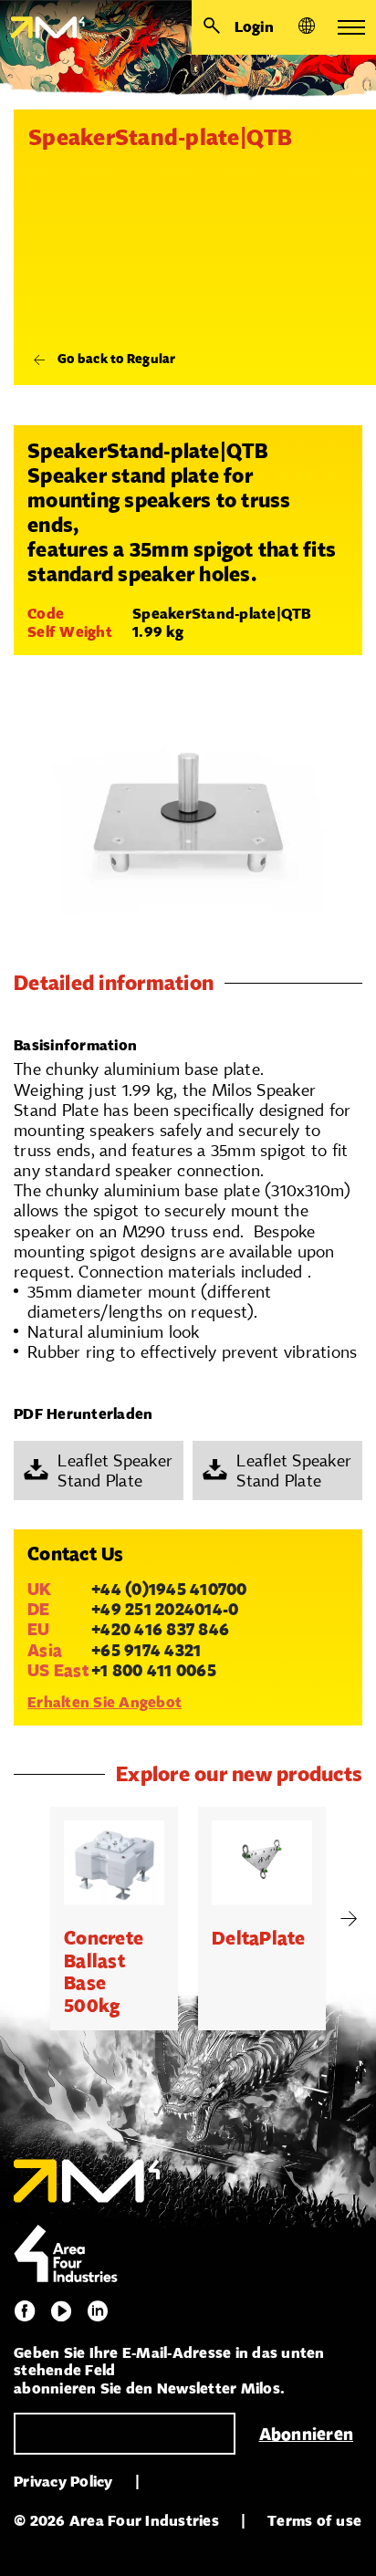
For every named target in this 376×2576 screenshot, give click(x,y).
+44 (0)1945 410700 (169, 1589)
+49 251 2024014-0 (165, 1609)
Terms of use (314, 2521)
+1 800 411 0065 (154, 1670)
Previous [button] (27, 1919)
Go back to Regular (117, 359)
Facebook (25, 2311)
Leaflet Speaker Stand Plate (115, 1470)
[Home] (42, 27)
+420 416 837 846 (160, 1629)
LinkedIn (98, 2311)
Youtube (61, 2311)
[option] (114, 1919)
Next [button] (349, 1919)
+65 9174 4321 (146, 1650)
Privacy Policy (63, 2482)
